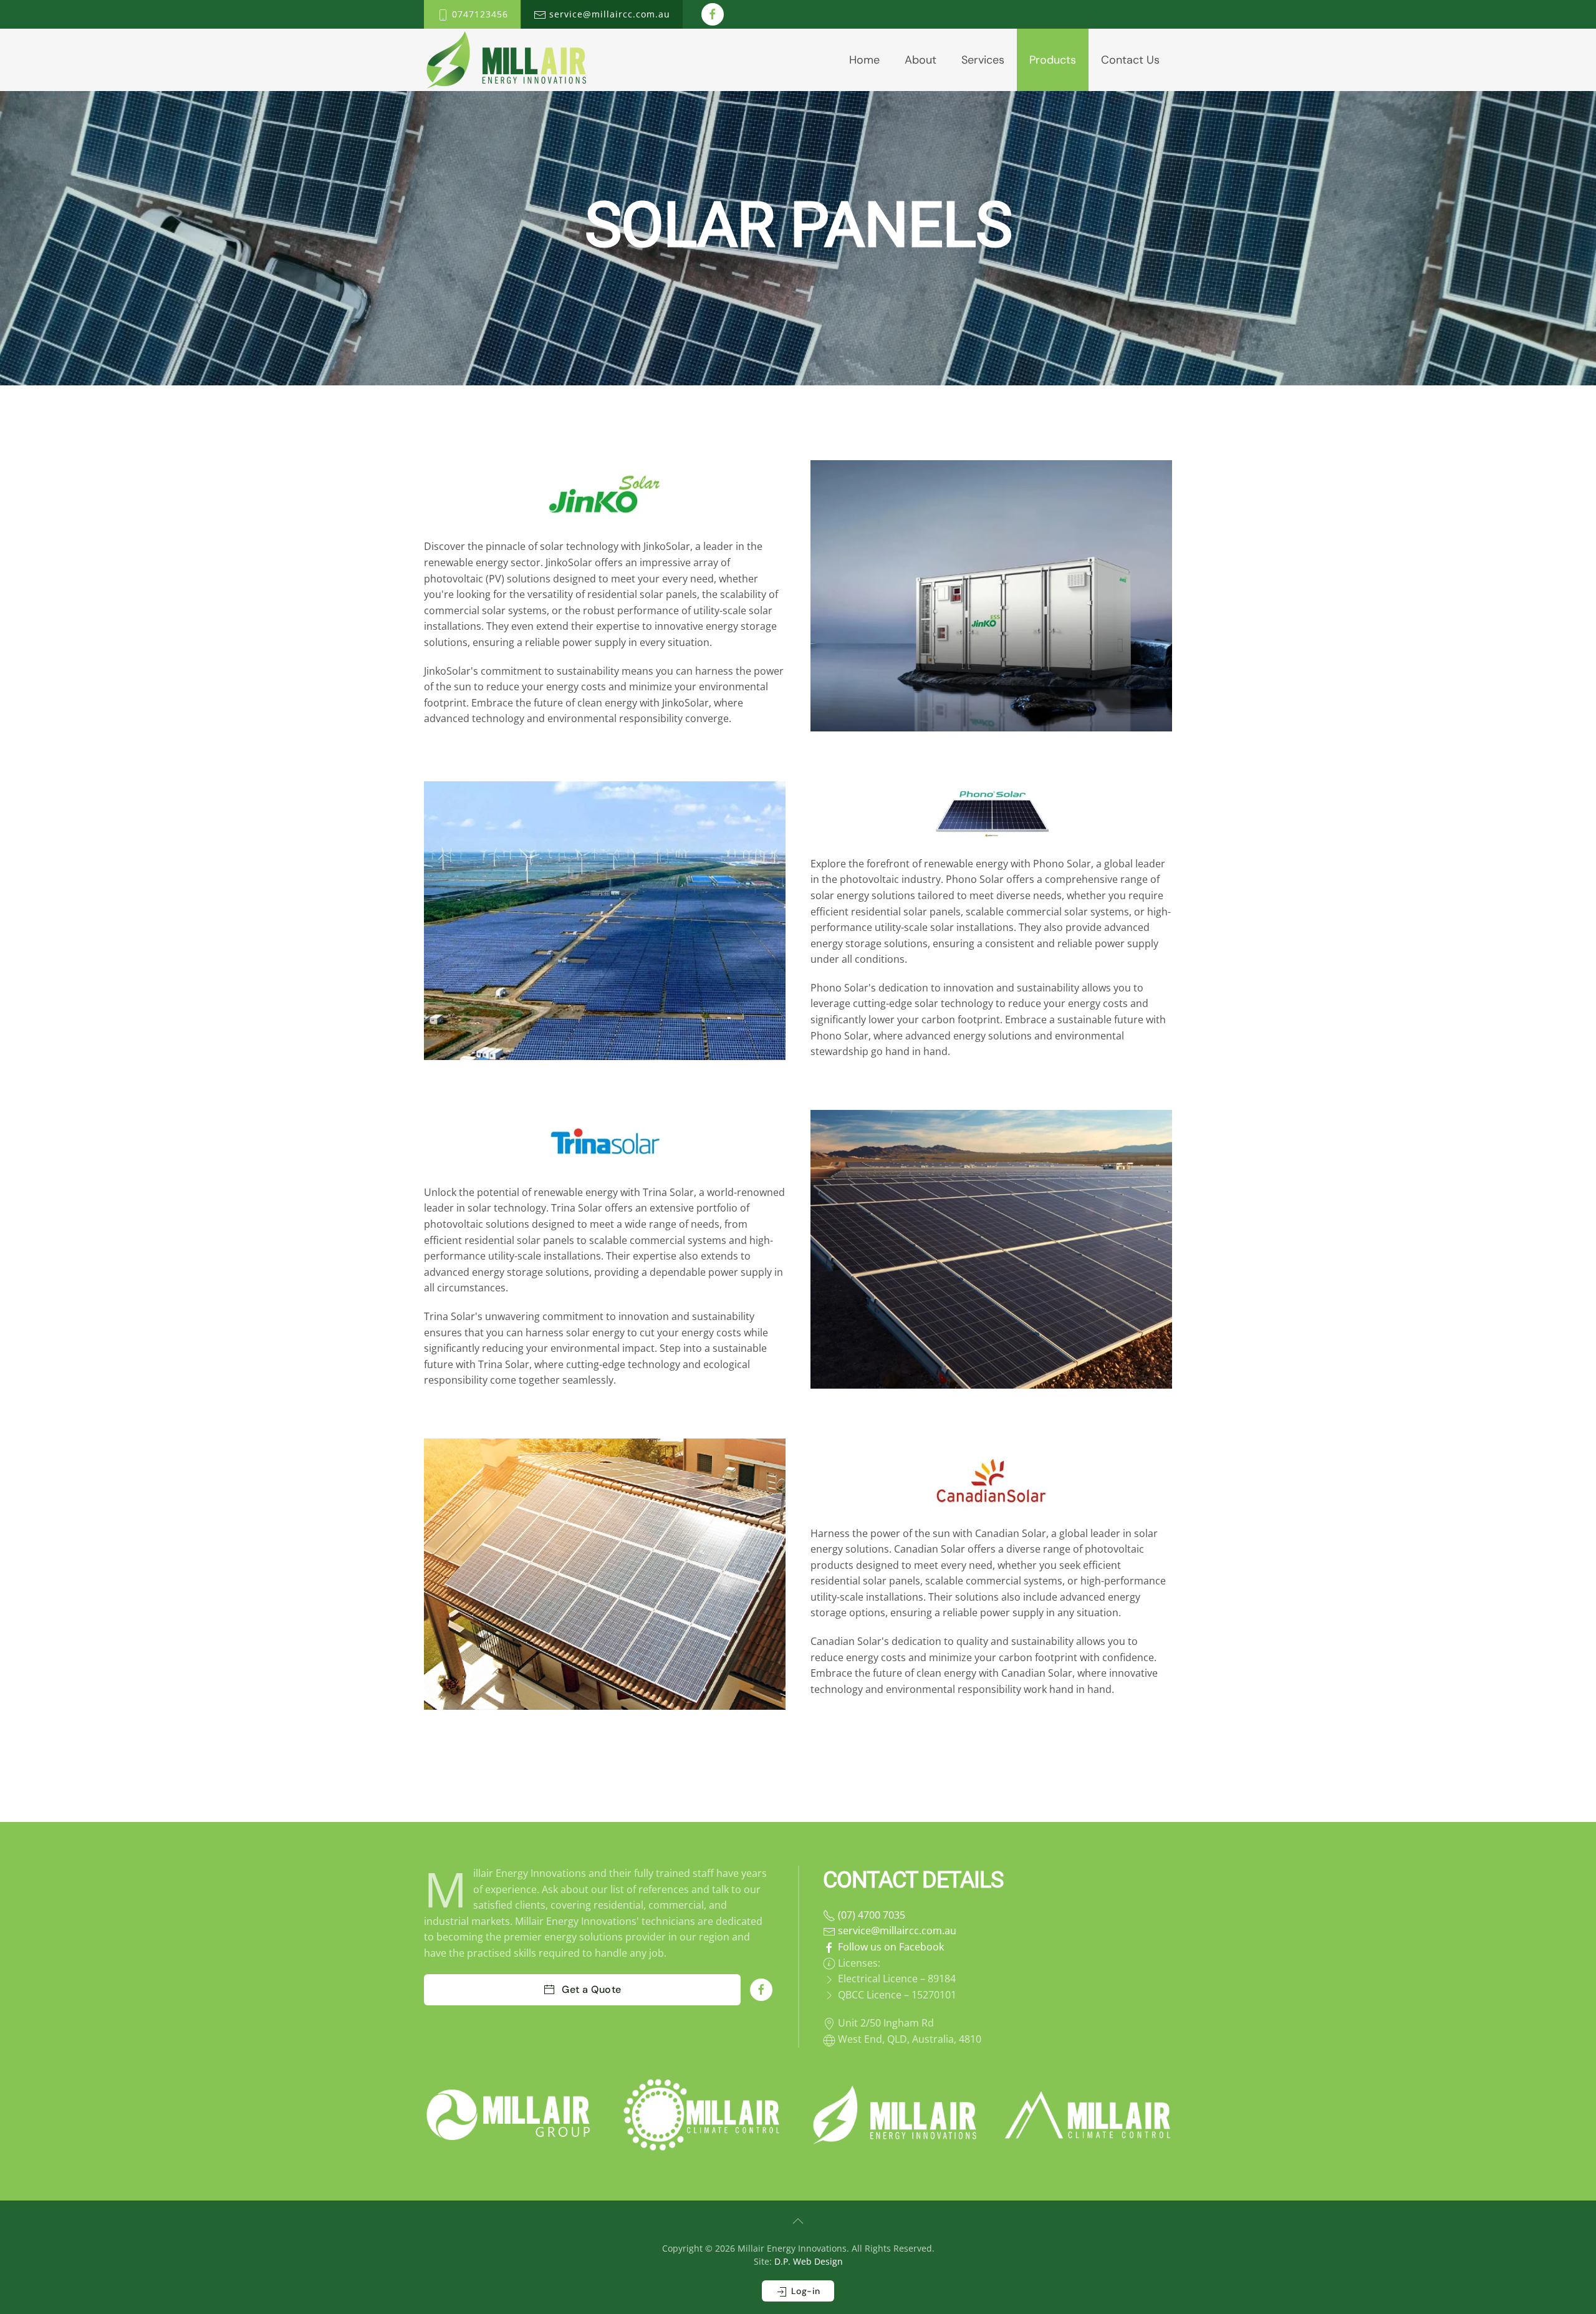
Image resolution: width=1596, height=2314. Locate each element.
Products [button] (1053, 60)
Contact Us (1130, 60)
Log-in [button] (804, 2291)
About (921, 60)
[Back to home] (506, 60)
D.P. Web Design (809, 2261)
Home (864, 60)
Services (983, 60)
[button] (798, 2221)
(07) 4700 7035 (870, 1915)
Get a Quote (807, 320)
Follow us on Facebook (890, 1947)
